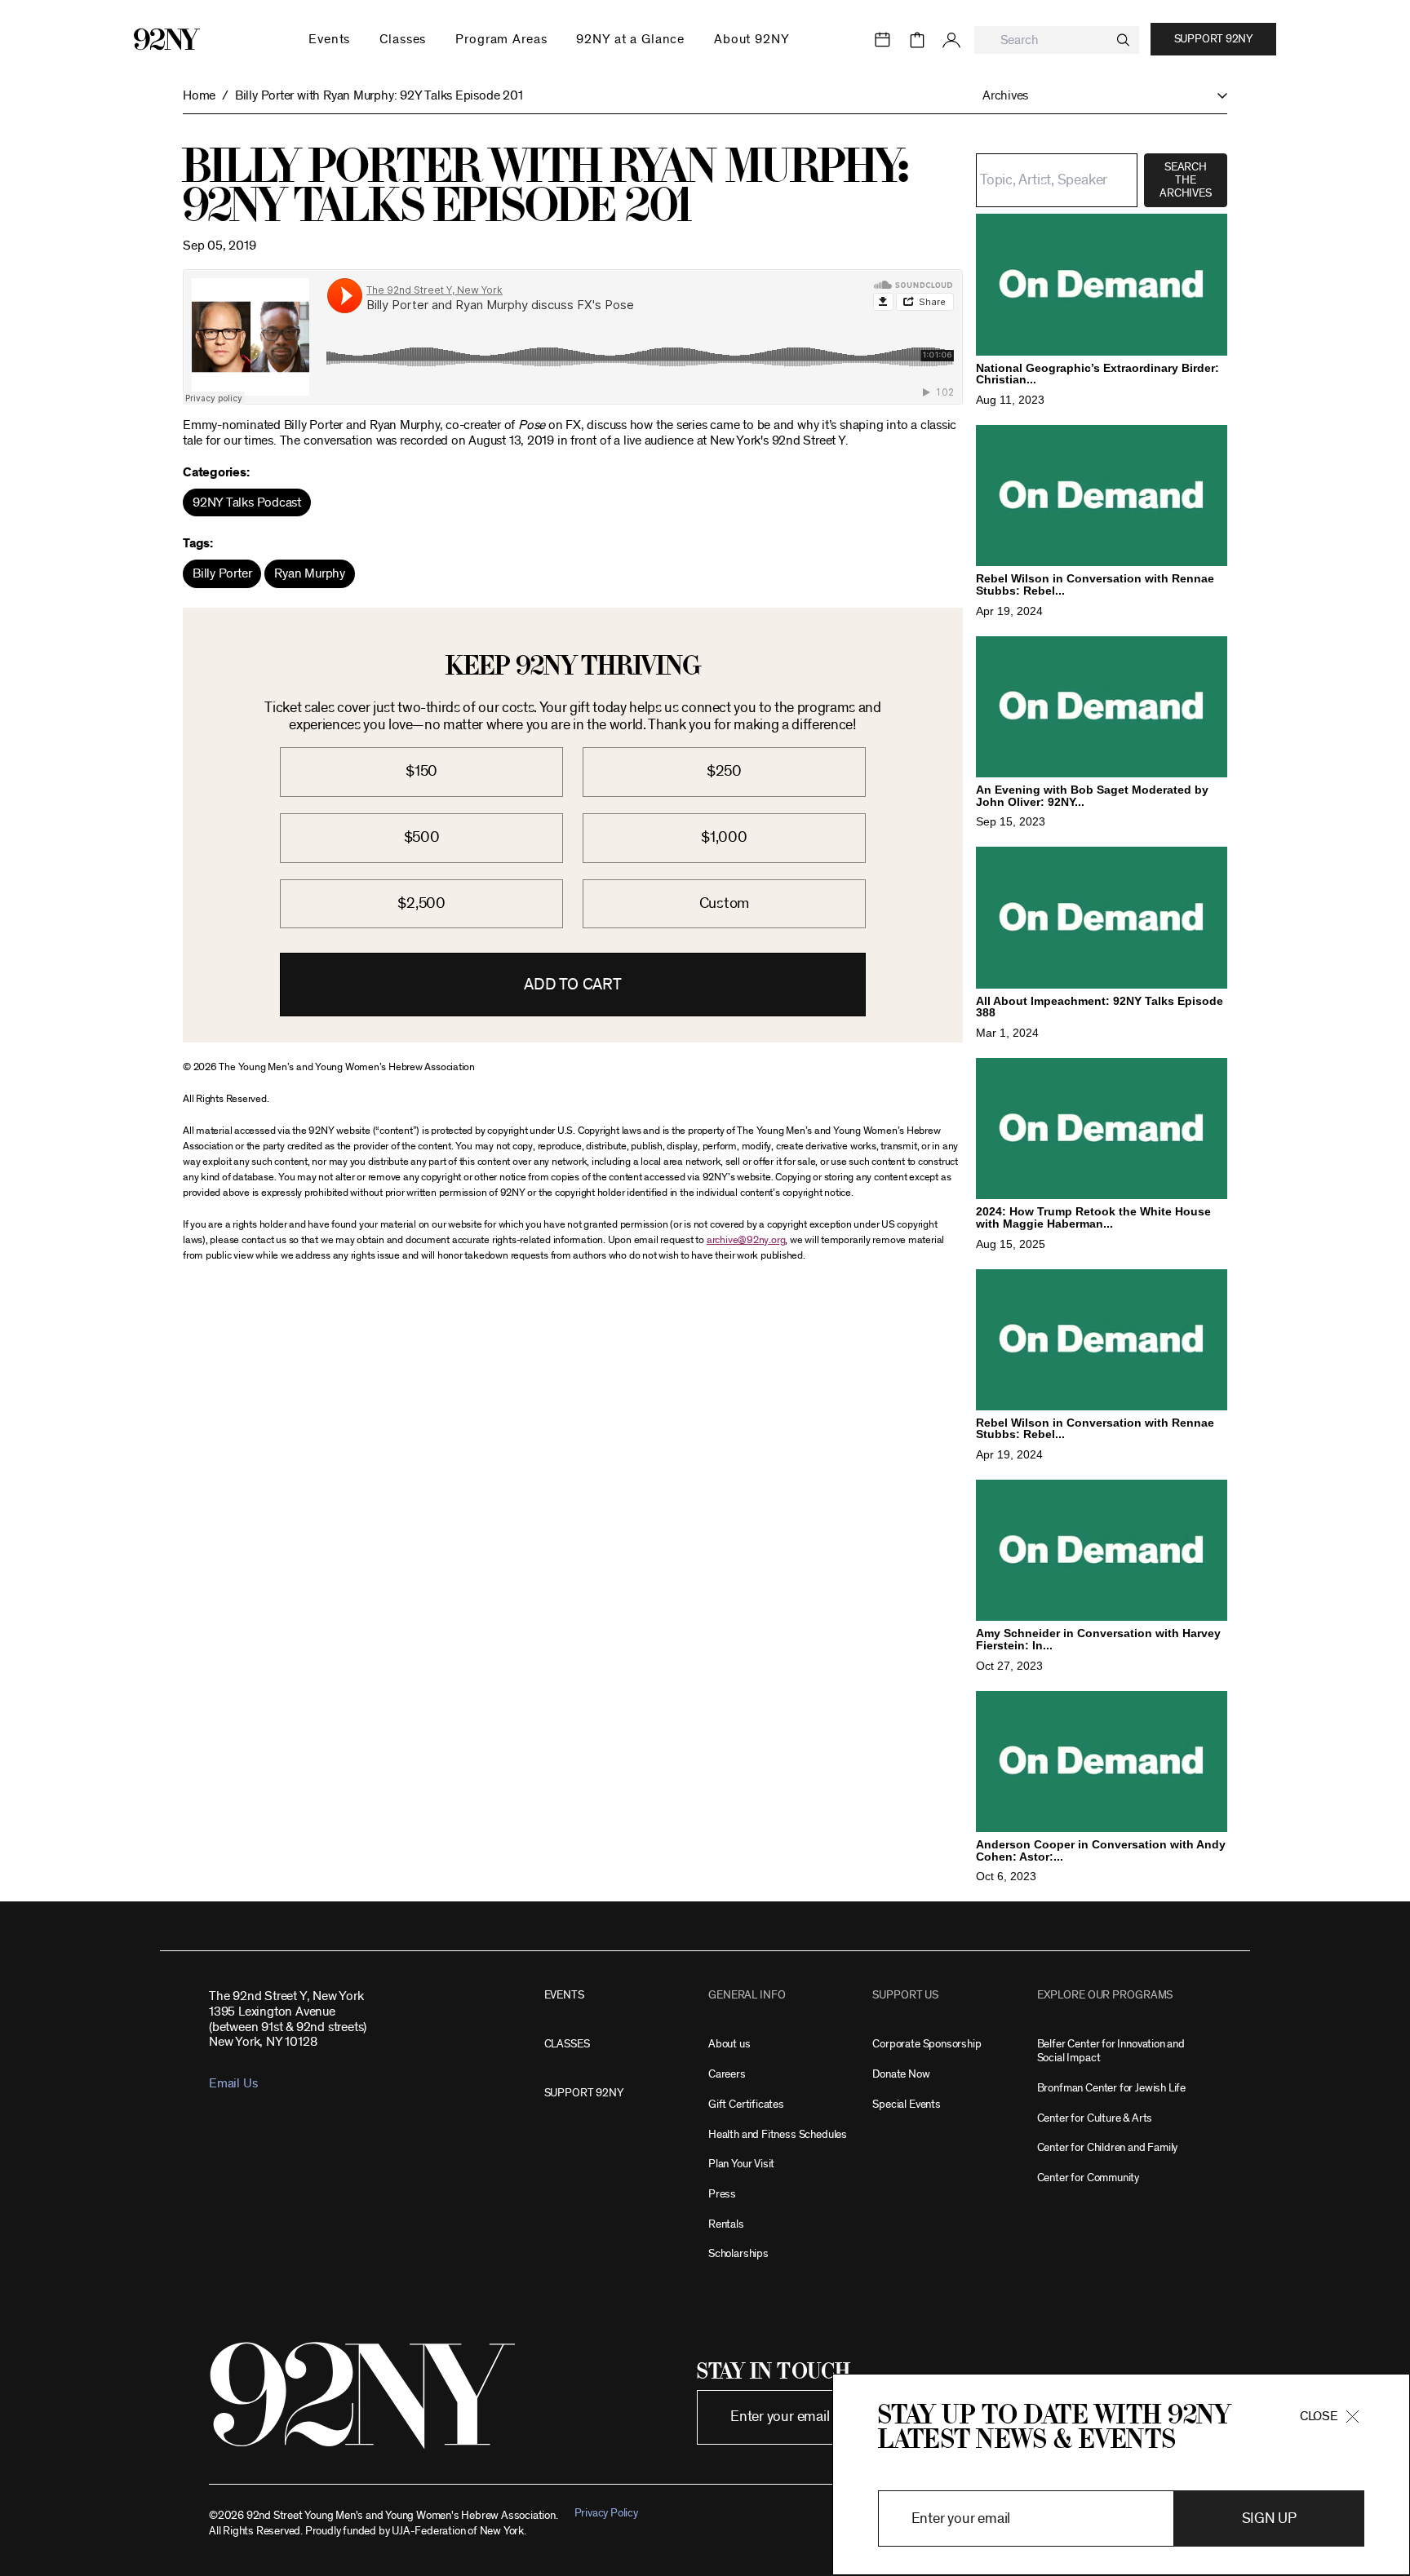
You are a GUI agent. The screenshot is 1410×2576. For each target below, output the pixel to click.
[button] (1097, 96)
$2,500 (421, 903)
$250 (724, 771)
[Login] (951, 40)
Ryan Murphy (310, 573)
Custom (725, 903)
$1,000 (724, 837)
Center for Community (1088, 2178)
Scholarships (738, 2253)
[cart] (917, 40)
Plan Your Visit (741, 2164)
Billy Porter (222, 573)
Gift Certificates (746, 2104)
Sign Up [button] (1269, 2518)
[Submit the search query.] (1123, 40)
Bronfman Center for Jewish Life (1111, 2088)
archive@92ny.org (746, 1240)
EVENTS (564, 1995)
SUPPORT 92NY (584, 2093)
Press (722, 2194)
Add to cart (573, 985)
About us (729, 2044)
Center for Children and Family (1108, 2147)
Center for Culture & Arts (1095, 2118)
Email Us (233, 2083)
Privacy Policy (606, 2513)
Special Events (906, 2104)
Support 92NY (1213, 39)
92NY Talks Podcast (247, 502)
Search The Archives (1185, 180)
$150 (421, 771)
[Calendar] (883, 40)
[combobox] (1057, 40)
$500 (422, 837)
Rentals (726, 2224)
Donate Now (901, 2074)
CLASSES (567, 2044)
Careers (727, 2074)
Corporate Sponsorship (927, 2044)
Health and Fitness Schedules (778, 2134)
